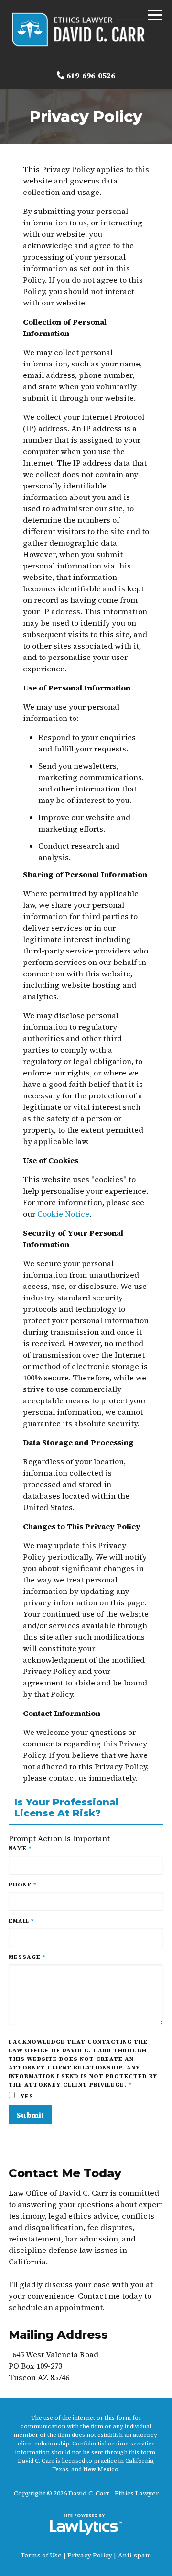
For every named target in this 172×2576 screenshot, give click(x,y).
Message (27, 1957)
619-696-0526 (91, 75)
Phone (23, 1885)
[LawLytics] (86, 2525)
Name (20, 1848)
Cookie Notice (63, 1214)
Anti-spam (135, 2555)
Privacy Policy (90, 2555)
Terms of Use (41, 2555)
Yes (26, 2096)
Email (21, 1921)
